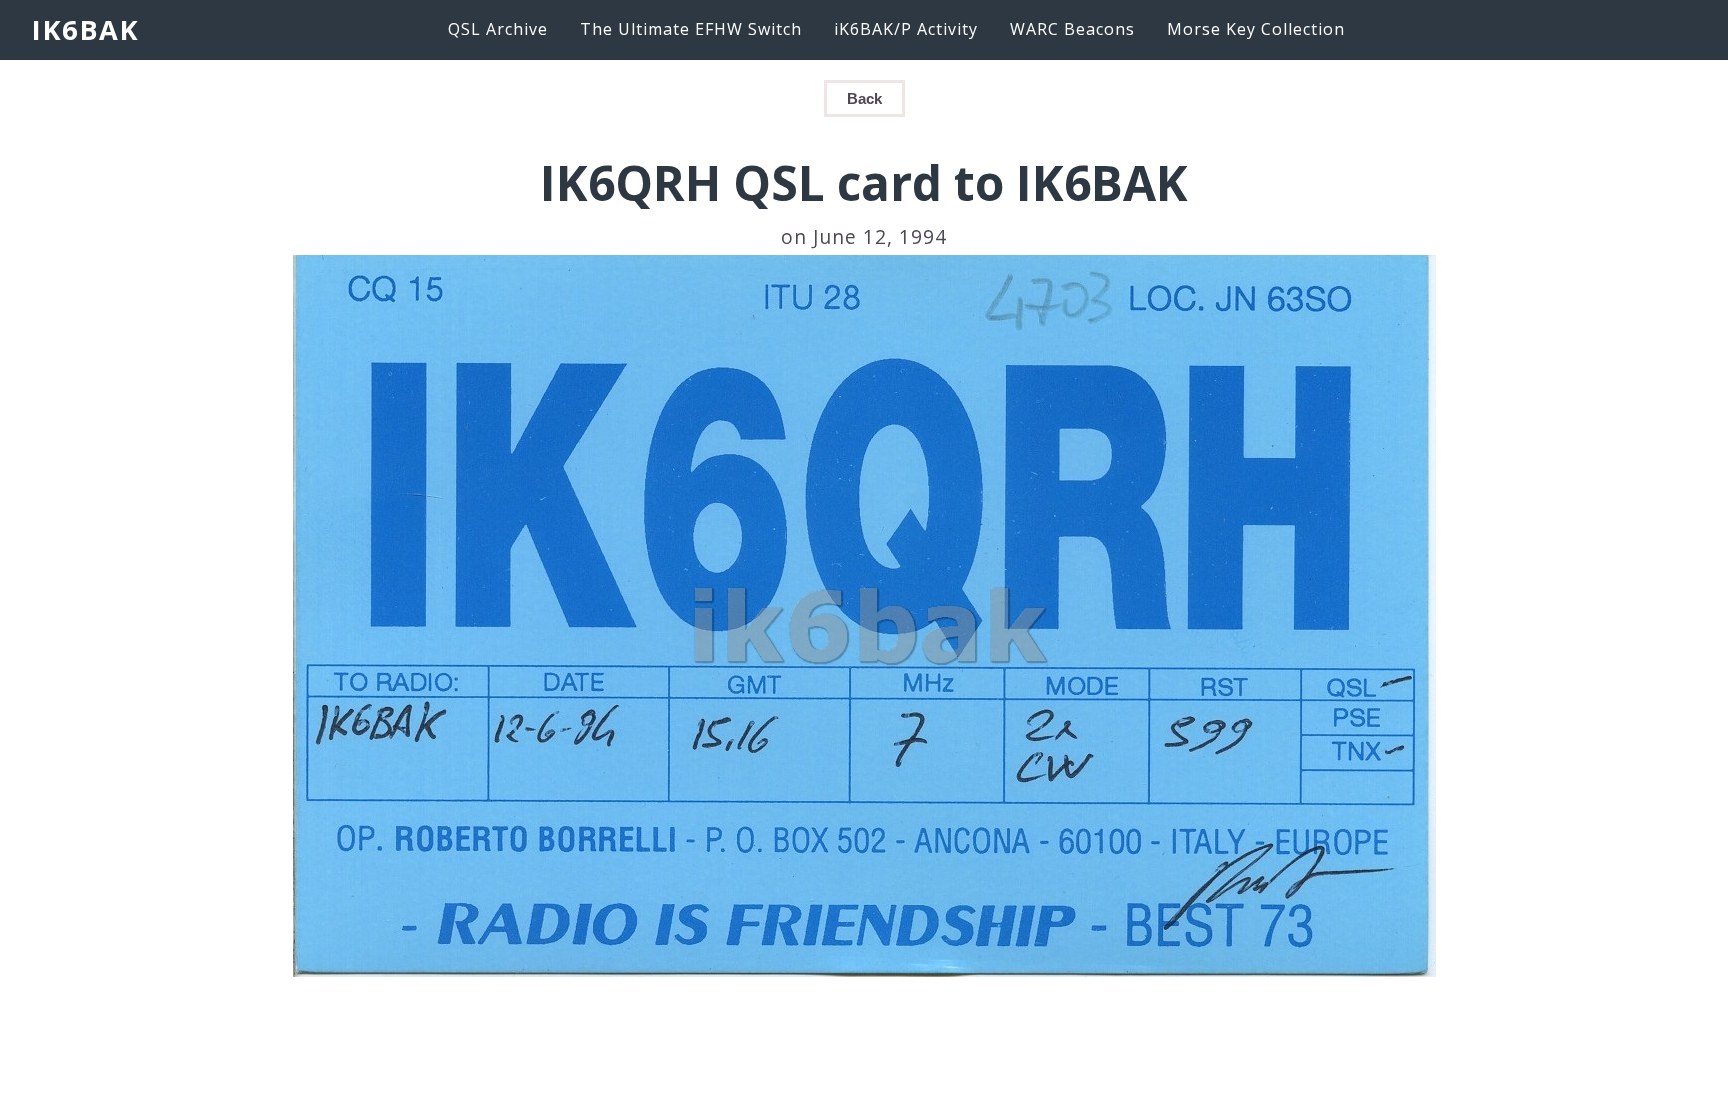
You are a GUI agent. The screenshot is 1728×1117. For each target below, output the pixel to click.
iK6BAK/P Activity (906, 29)
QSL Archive (498, 29)
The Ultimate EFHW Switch (691, 29)
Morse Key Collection (1256, 29)
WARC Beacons (1072, 29)
